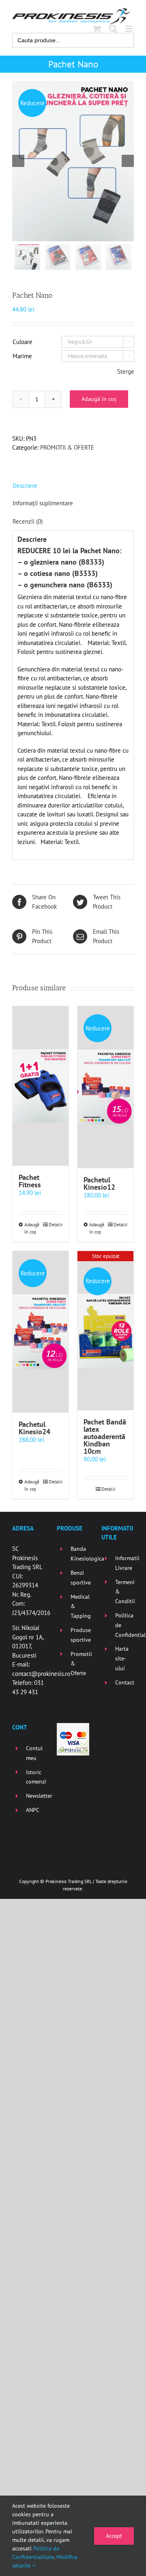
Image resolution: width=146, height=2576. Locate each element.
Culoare (23, 342)
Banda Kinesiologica (80, 1554)
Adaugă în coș (99, 399)
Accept (114, 2536)
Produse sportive (80, 1635)
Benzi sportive (80, 1578)
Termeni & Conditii (125, 1592)
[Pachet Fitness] (41, 1086)
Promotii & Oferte (80, 1664)
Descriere (25, 486)
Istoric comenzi (35, 1777)
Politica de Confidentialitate (125, 1625)
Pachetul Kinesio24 (34, 1428)
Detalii (56, 1224)
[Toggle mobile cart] (97, 29)
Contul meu (34, 1753)
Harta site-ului (122, 1658)
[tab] (73, 486)
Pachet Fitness (30, 1181)
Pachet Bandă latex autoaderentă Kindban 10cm (105, 1436)
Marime (22, 356)
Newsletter (35, 1796)
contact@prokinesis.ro (41, 1674)
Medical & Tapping (80, 1606)
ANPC (33, 1810)
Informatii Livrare (125, 1563)
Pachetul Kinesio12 (99, 1183)
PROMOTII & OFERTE (67, 447)
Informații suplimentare (43, 503)
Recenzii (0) (28, 521)
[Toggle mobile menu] (130, 29)
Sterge (126, 371)
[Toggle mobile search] (113, 29)
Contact (125, 1682)
